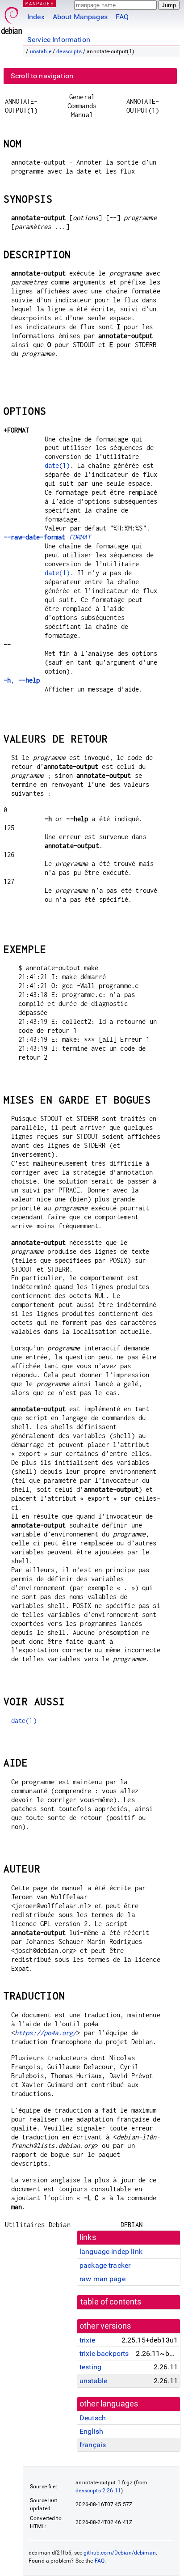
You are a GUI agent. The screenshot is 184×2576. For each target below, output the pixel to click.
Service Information (59, 40)
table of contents (111, 2302)
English (91, 2431)
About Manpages (80, 17)
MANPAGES (40, 3)
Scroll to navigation (42, 76)
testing (90, 2367)
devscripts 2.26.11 (98, 2491)
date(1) (57, 465)
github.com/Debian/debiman (120, 2553)
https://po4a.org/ (46, 2033)
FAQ (122, 17)
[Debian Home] (12, 18)
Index (36, 17)
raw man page (102, 2279)
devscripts (69, 51)
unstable (41, 51)
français (93, 2445)
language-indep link (111, 2251)
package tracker (105, 2265)
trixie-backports (104, 2353)
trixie (87, 2340)
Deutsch (93, 2418)
